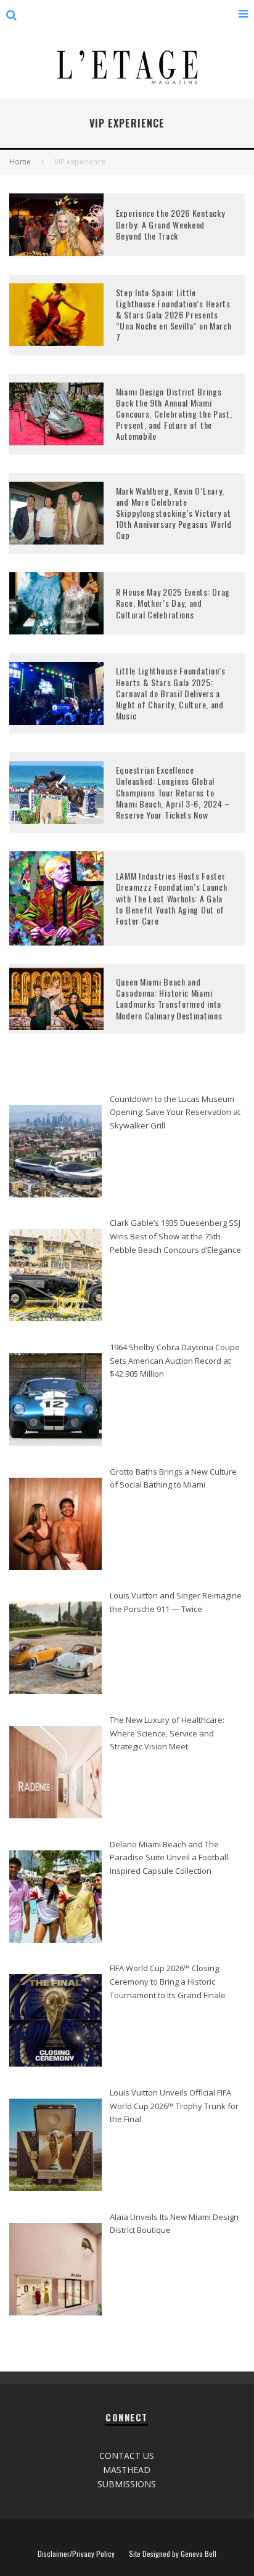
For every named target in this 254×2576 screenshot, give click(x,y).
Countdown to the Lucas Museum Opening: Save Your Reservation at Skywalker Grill (175, 1112)
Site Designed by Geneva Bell (173, 2554)
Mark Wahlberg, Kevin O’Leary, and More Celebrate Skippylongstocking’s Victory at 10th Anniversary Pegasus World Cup (174, 513)
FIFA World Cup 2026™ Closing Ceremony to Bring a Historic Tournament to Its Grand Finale (168, 1981)
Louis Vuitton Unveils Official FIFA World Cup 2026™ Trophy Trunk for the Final (174, 2106)
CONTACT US (127, 2456)
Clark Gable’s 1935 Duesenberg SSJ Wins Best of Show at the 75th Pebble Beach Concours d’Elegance (175, 1236)
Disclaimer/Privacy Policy (76, 2554)
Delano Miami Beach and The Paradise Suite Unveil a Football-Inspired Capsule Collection (170, 1857)
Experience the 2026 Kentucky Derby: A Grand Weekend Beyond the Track (170, 224)
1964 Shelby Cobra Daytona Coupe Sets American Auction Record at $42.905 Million (175, 1360)
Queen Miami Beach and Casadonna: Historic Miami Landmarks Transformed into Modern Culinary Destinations (169, 998)
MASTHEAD (127, 2470)
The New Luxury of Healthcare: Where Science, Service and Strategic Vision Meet (167, 1733)
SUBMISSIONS (127, 2484)
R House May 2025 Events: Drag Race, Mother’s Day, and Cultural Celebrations (173, 603)
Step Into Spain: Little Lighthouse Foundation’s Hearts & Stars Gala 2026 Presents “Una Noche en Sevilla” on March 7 (174, 315)
